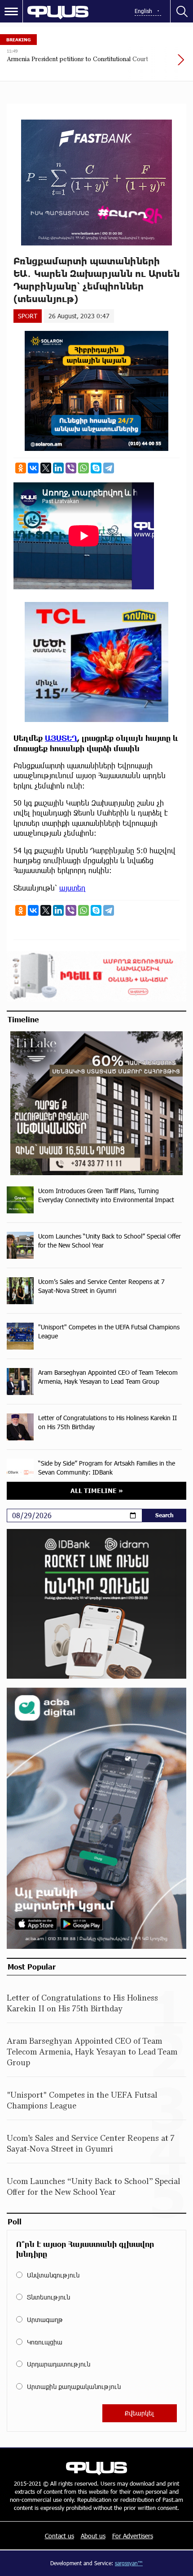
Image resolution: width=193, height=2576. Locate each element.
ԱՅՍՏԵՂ (61, 738)
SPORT (28, 316)
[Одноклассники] (21, 468)
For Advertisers (133, 2536)
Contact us (59, 2536)
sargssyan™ (129, 2563)
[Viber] (71, 468)
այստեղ (72, 888)
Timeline (23, 1019)
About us (93, 2536)
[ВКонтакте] (33, 468)
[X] (46, 468)
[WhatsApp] (83, 468)
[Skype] (96, 468)
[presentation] (159, 64)
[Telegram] (109, 468)
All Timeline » (97, 1491)
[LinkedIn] (58, 468)
